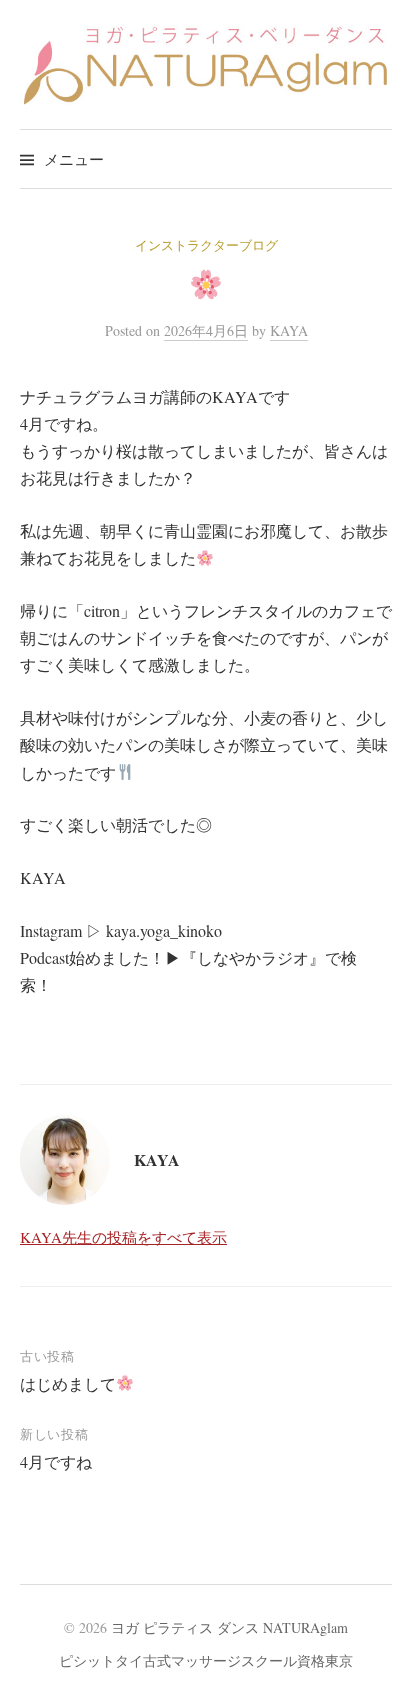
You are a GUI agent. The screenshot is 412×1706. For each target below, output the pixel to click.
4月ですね (56, 1461)
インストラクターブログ (206, 245)
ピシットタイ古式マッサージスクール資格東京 (206, 1660)
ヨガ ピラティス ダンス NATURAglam (229, 1627)
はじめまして (68, 1383)
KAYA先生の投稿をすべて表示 (123, 1237)
